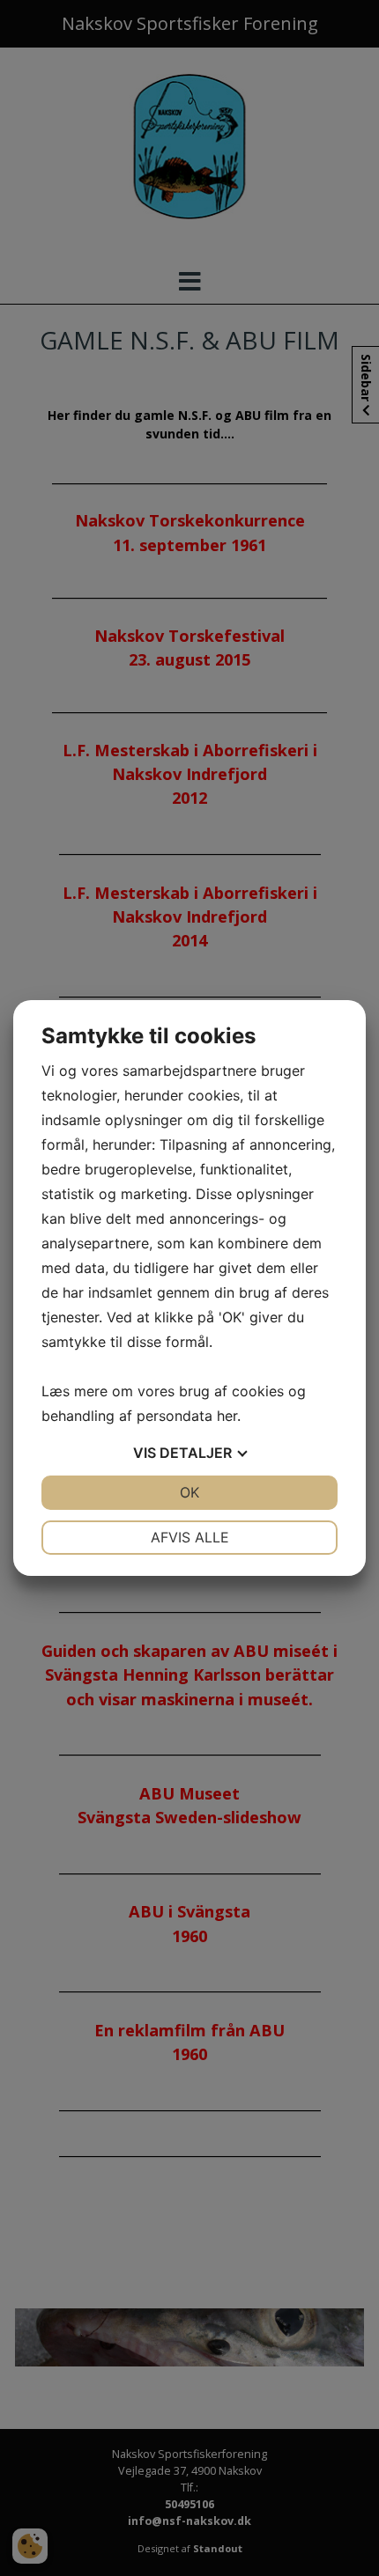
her (227, 1416)
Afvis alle (190, 1537)
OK (189, 1492)
